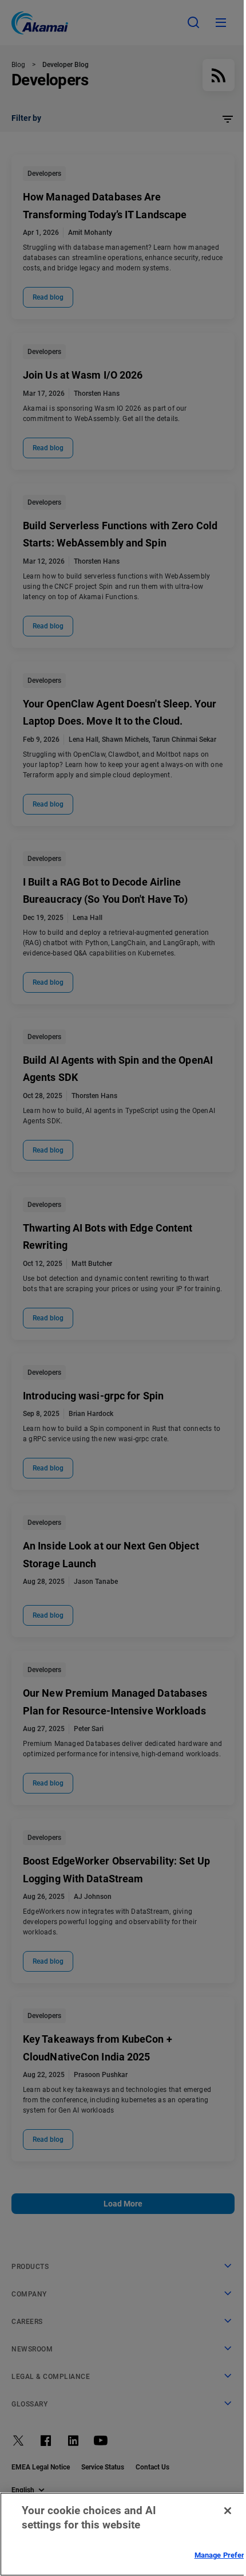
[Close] (228, 2511)
